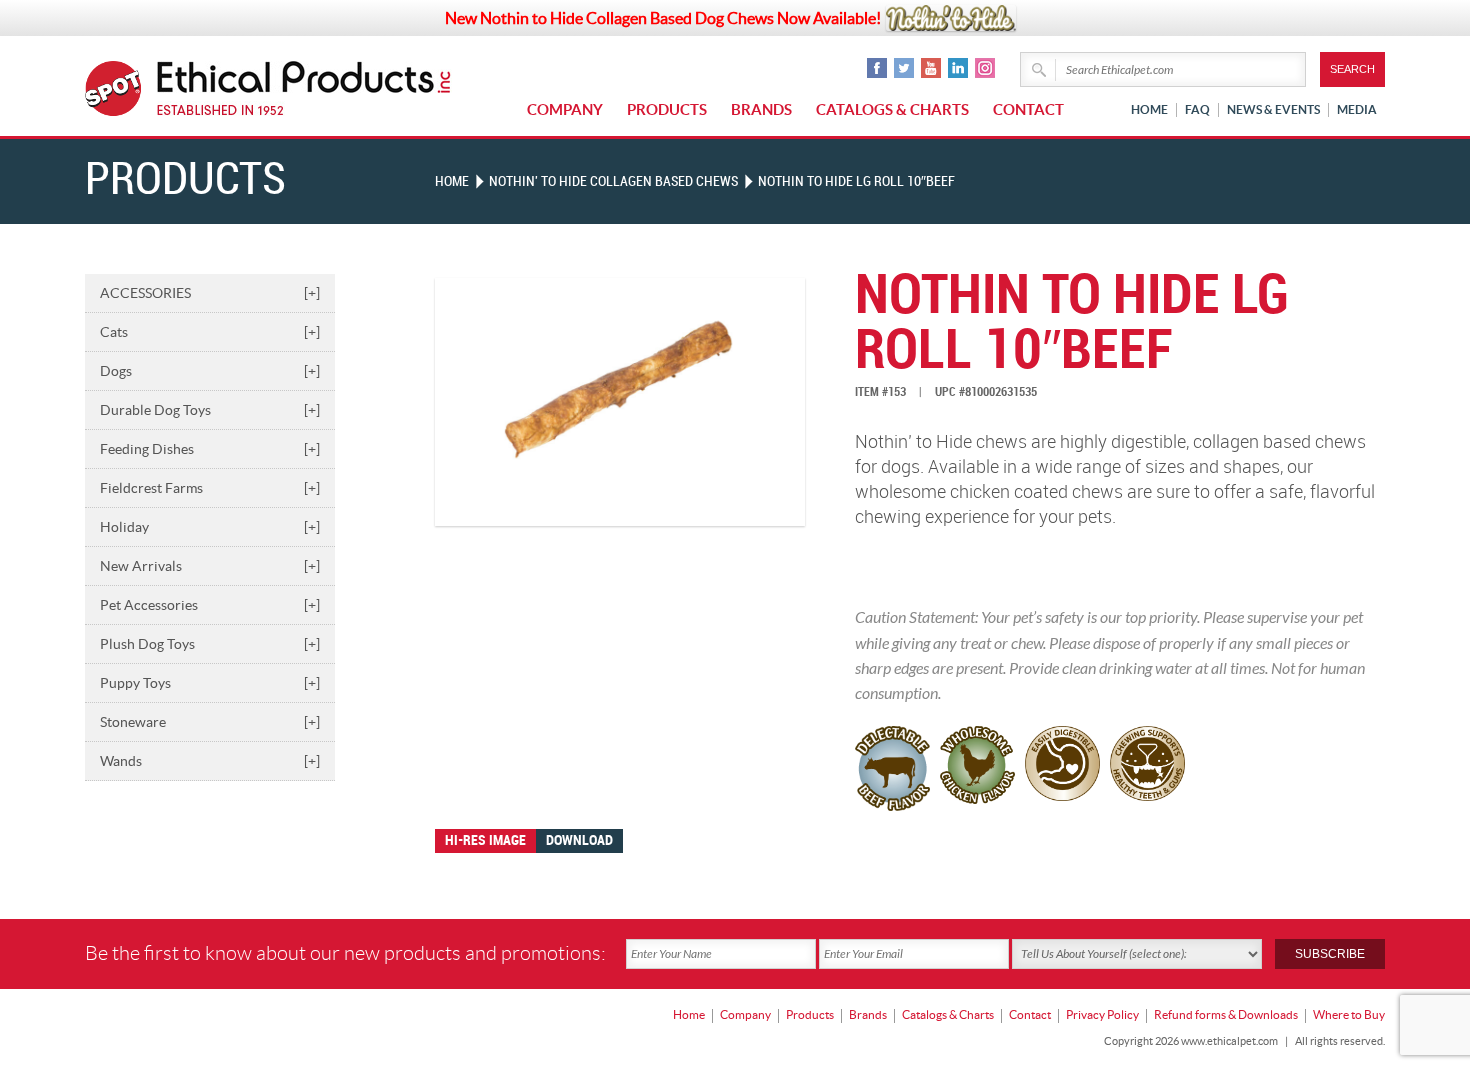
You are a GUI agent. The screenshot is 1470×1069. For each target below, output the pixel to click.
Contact (1028, 109)
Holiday (210, 527)
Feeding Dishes (210, 449)
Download (579, 840)
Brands (761, 109)
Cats (210, 332)
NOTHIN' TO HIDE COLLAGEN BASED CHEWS (613, 181)
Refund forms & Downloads (1226, 1014)
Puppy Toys (210, 683)
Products (667, 109)
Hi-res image (485, 840)
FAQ (1197, 109)
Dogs (210, 371)
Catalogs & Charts (892, 109)
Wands (210, 761)
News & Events (1273, 109)
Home (1149, 109)
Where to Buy (1349, 1014)
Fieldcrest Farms (210, 488)
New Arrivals (210, 566)
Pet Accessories (210, 605)
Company (565, 109)
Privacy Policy (1102, 1014)
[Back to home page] (304, 88)
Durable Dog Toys (210, 410)
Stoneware (210, 722)
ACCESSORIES (210, 293)
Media (1357, 109)
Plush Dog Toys (210, 644)
